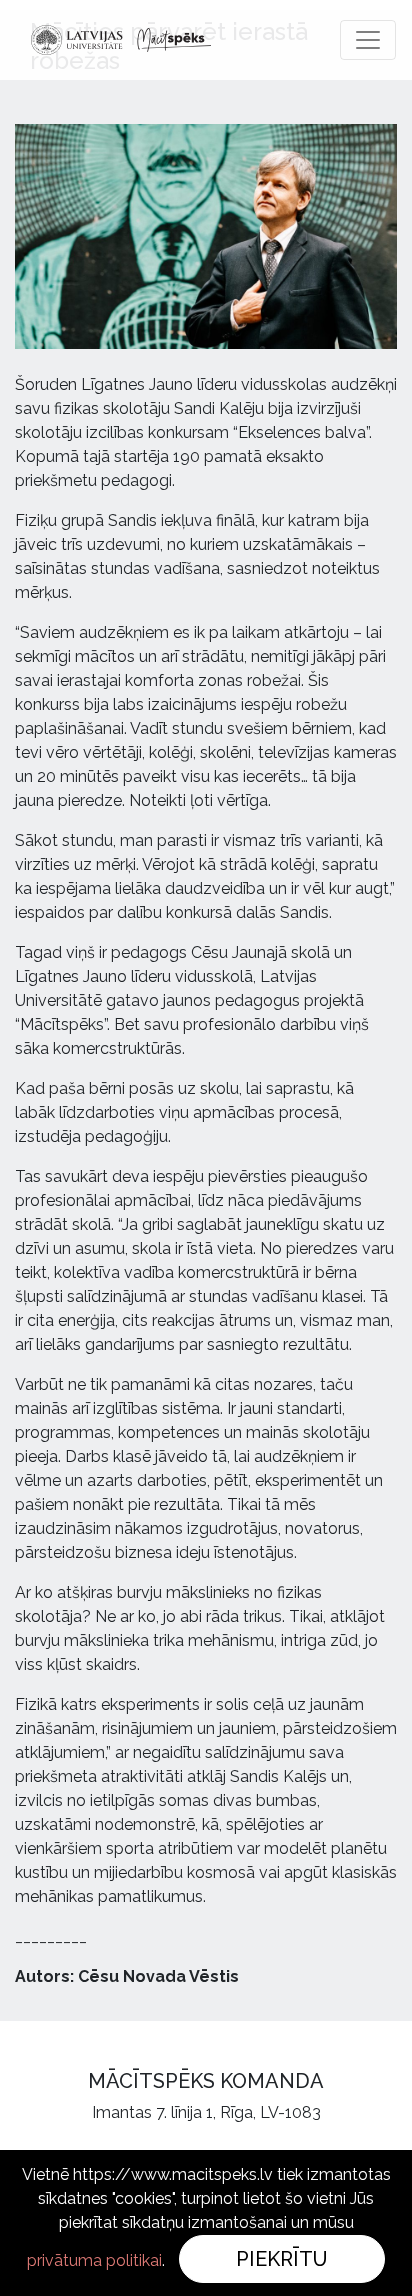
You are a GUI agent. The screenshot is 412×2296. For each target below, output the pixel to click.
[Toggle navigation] (368, 40)
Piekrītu (282, 2259)
